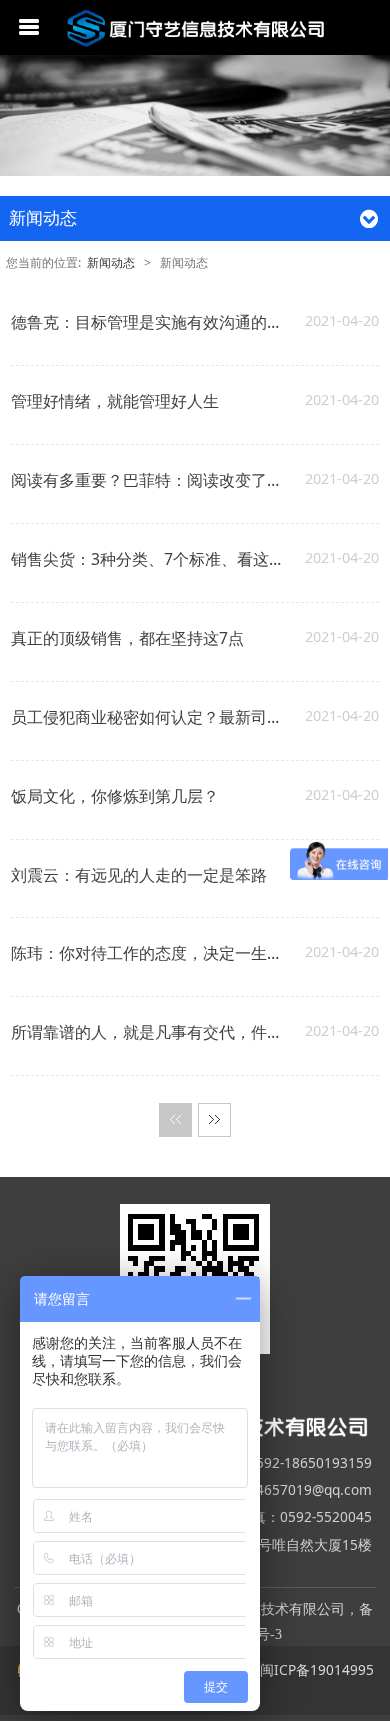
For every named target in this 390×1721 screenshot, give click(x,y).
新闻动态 (112, 262)
